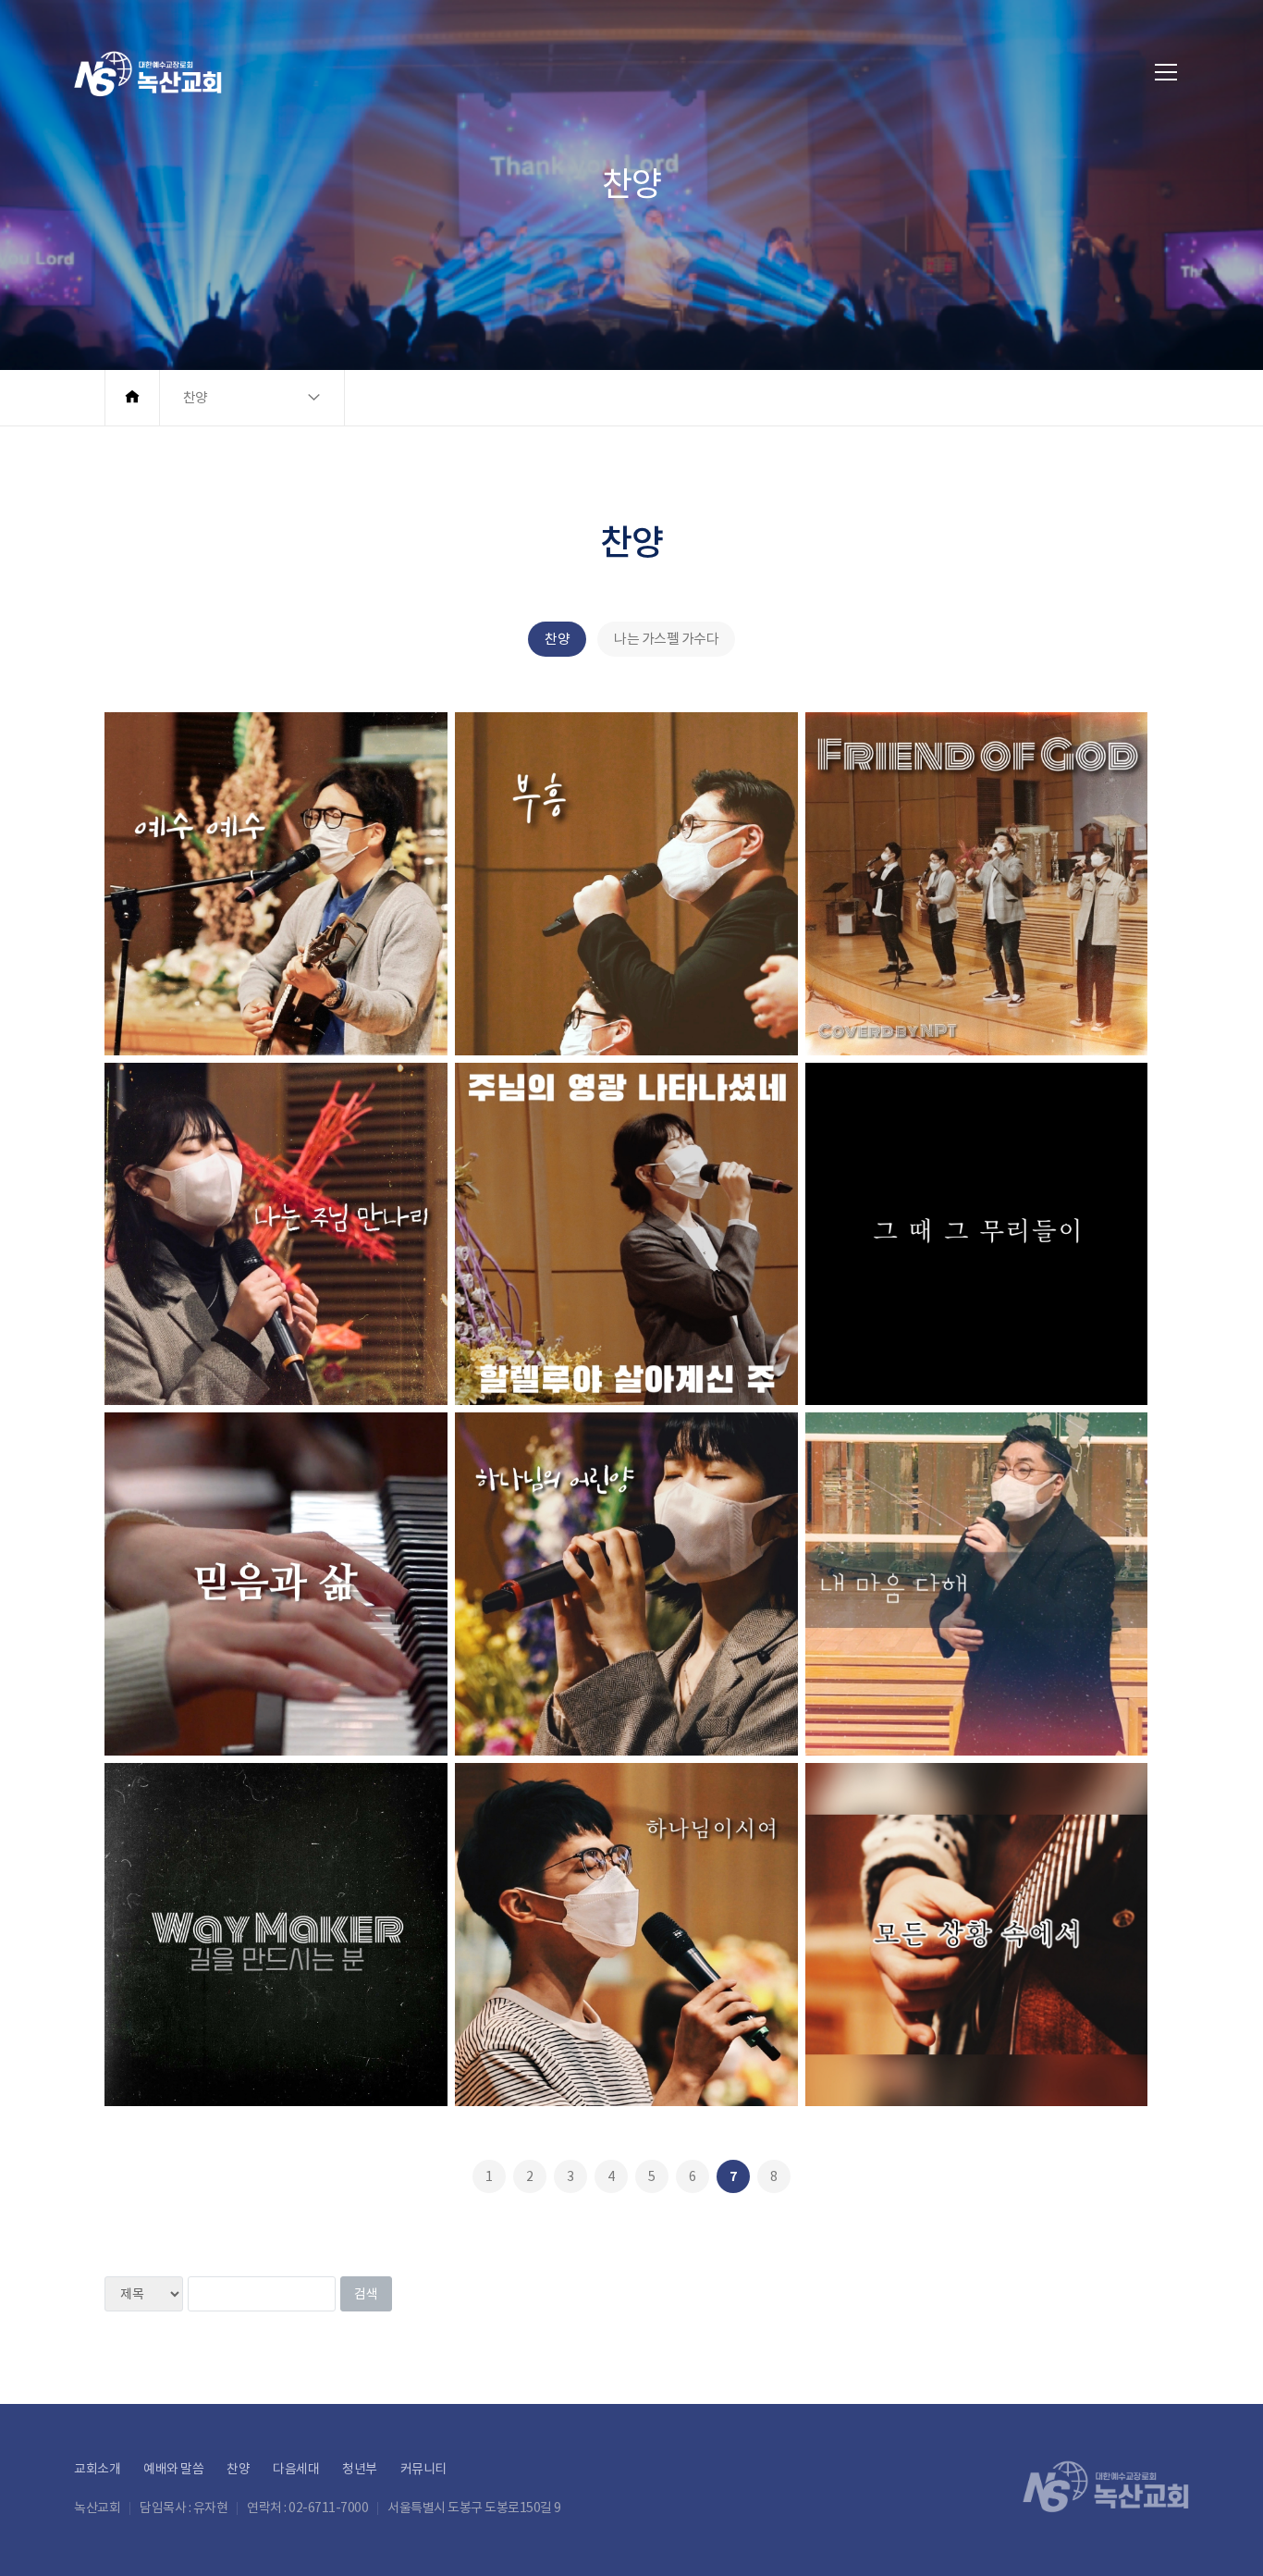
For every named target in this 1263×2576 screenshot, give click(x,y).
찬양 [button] (196, 397)
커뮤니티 (423, 2469)
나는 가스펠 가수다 (666, 639)
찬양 (557, 639)
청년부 (360, 2469)
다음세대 (296, 2469)
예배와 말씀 (173, 2469)
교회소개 (97, 2469)
